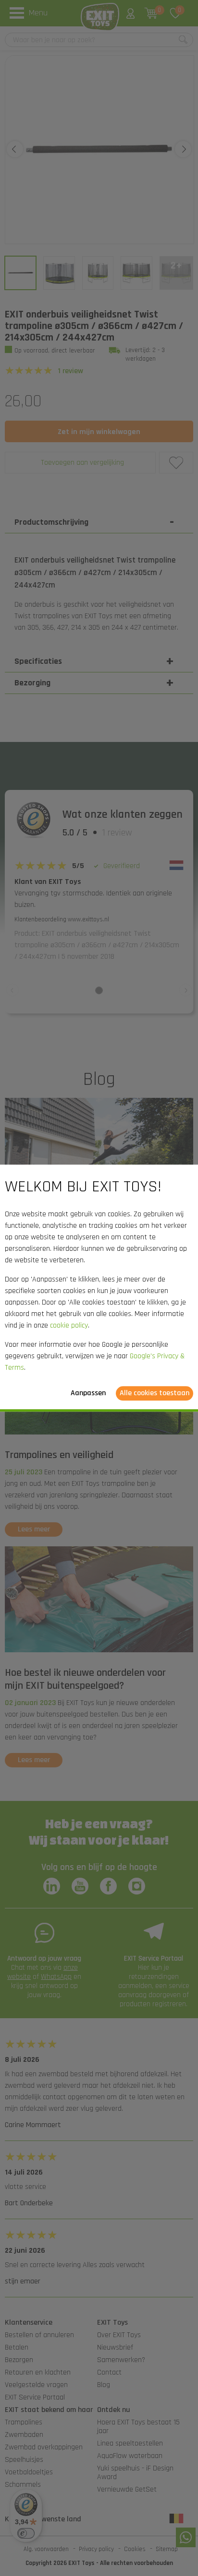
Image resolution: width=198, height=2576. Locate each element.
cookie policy (69, 1325)
